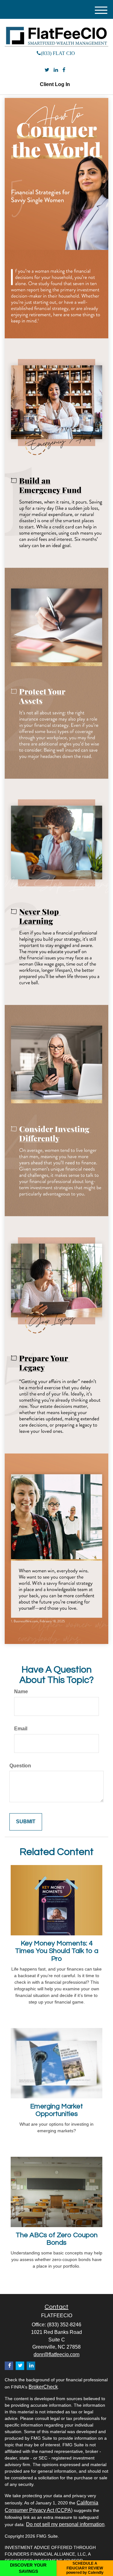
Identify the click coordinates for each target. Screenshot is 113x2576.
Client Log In (55, 84)
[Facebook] (64, 70)
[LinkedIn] (56, 70)
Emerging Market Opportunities (56, 2110)
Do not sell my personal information (65, 2524)
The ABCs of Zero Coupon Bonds (57, 2239)
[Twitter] (47, 70)
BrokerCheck (43, 2387)
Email (21, 1729)
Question (20, 1766)
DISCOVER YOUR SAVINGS (28, 2568)
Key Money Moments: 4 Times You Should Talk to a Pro (57, 1951)
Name (21, 1692)
